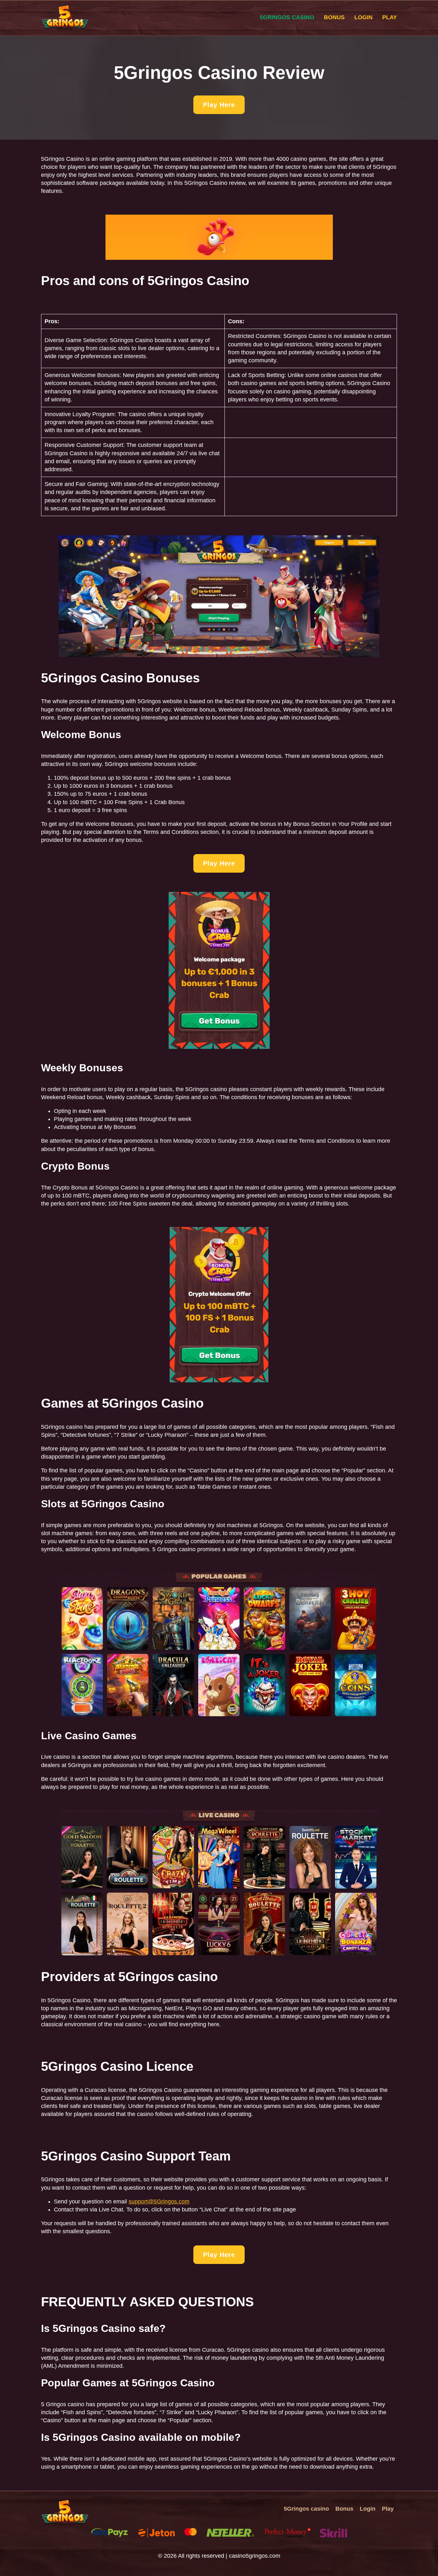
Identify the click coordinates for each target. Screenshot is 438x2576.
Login (363, 17)
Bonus (334, 17)
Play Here (219, 105)
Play (390, 17)
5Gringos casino (287, 17)
